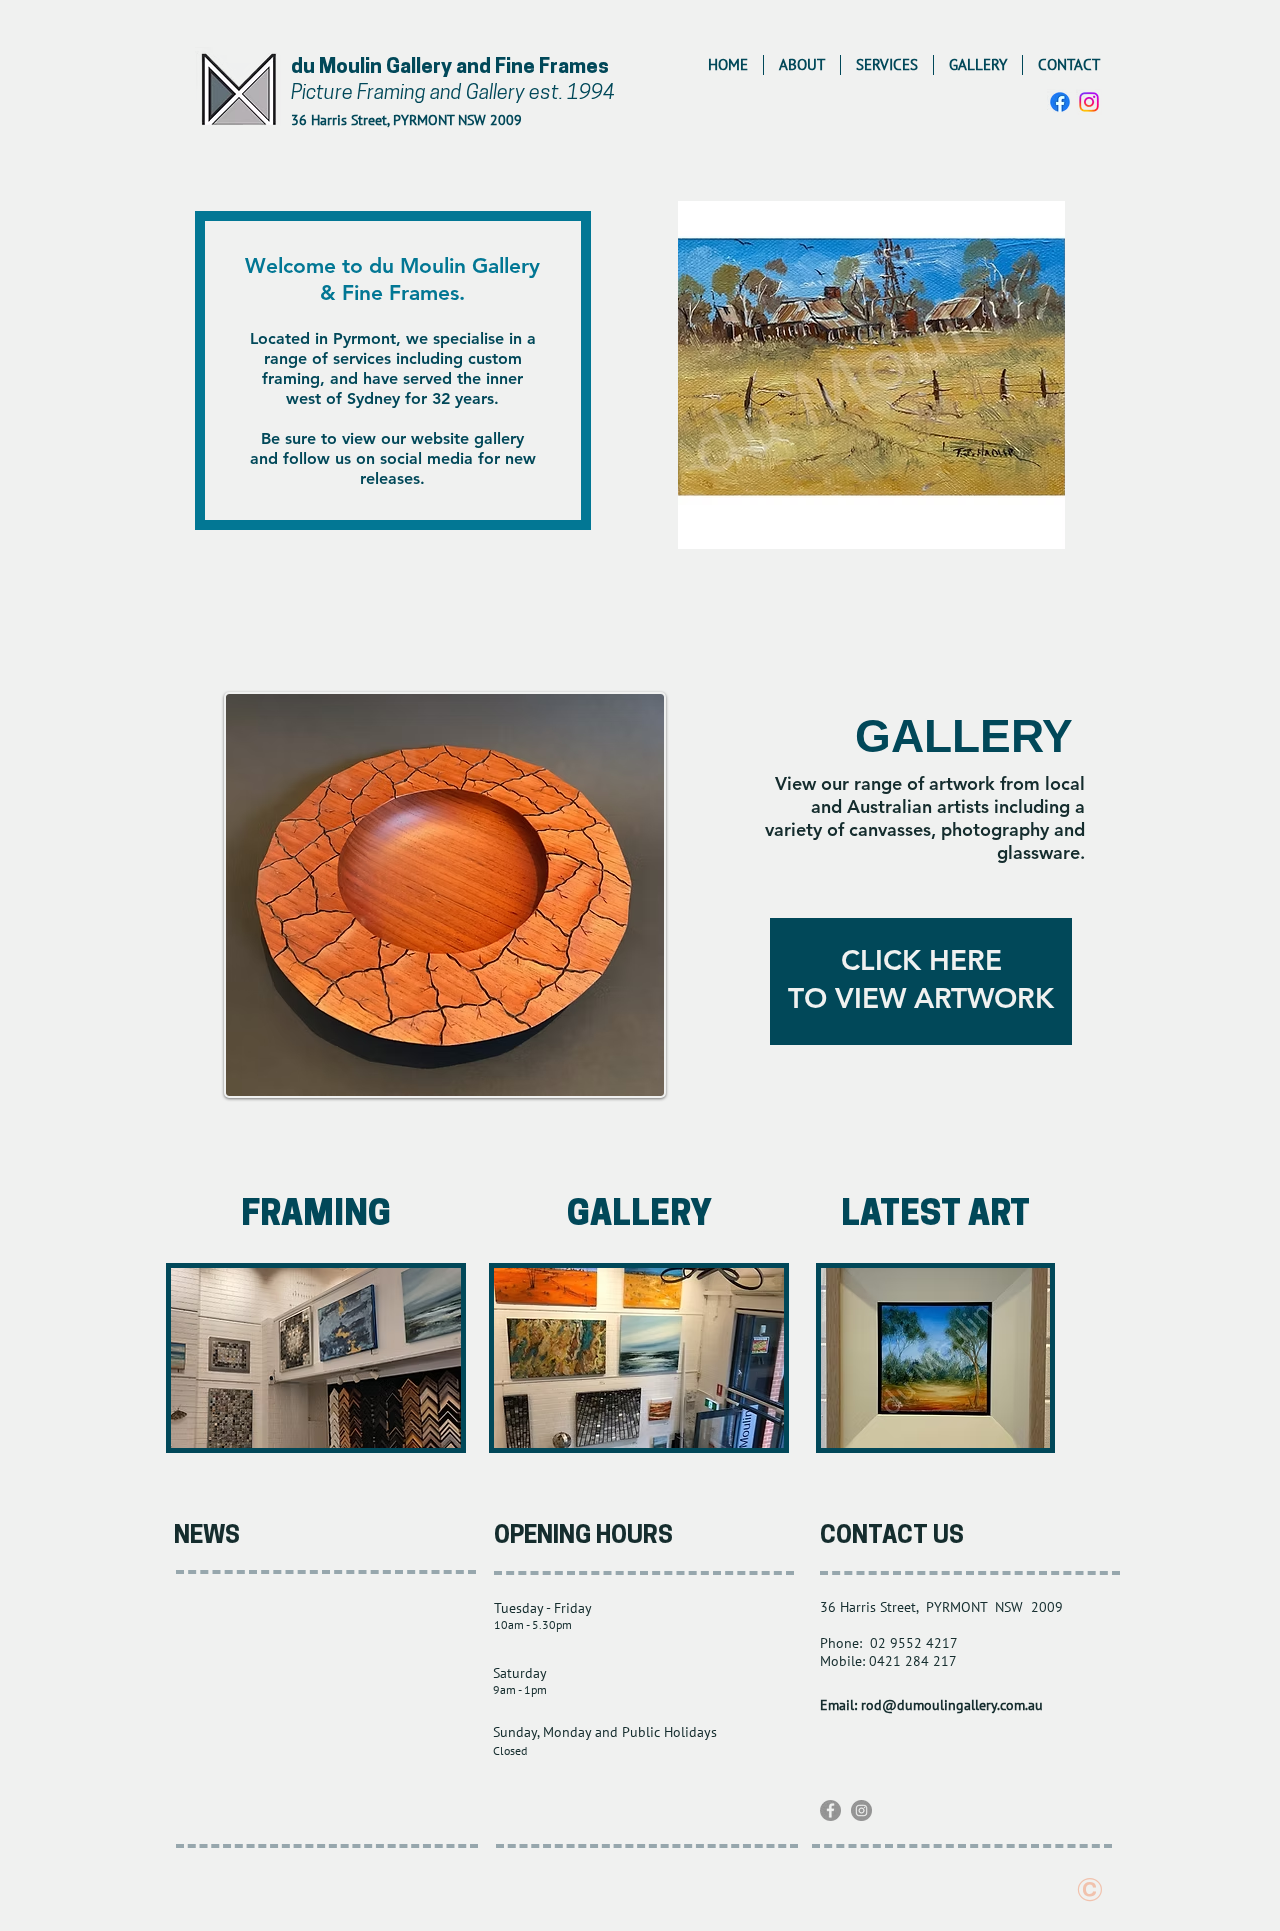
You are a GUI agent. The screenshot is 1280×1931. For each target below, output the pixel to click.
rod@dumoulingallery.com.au (952, 1705)
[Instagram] (1089, 102)
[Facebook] (1060, 102)
